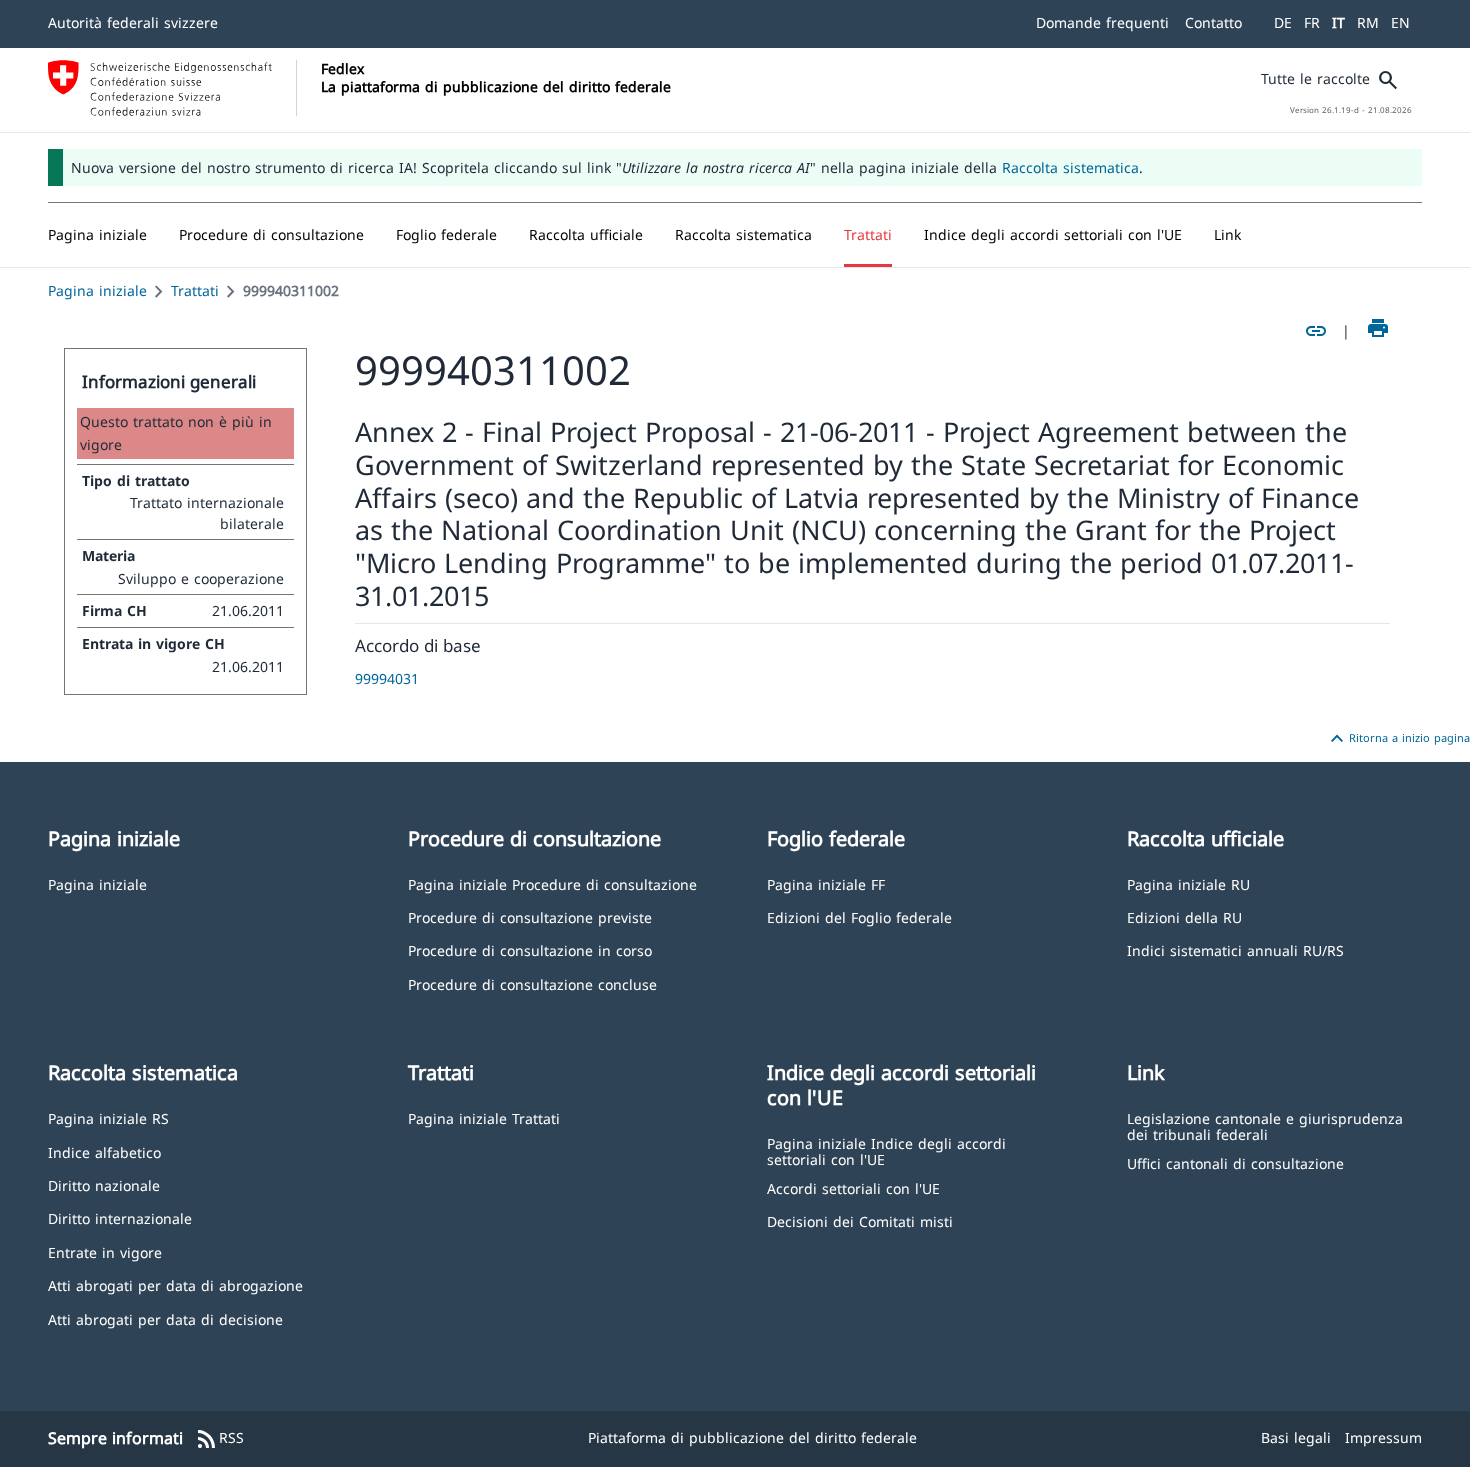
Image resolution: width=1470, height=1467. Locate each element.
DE (1283, 22)
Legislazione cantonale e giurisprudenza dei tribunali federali (1265, 1125)
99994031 (387, 678)
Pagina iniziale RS (108, 1117)
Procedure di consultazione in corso (530, 949)
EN (1400, 22)
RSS (219, 1439)
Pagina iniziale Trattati (484, 1117)
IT (1338, 22)
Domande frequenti (1102, 22)
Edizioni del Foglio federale (859, 916)
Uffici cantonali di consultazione (1235, 1162)
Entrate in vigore (105, 1251)
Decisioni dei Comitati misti (860, 1220)
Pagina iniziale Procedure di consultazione (552, 883)
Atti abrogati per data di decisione (165, 1318)
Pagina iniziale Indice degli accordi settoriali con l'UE (886, 1150)
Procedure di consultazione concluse (532, 983)
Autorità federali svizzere (133, 22)
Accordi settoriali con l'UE (853, 1187)
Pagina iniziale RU (1188, 883)
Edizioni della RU (1184, 916)
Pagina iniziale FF (826, 883)
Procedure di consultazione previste (530, 916)
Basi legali (1296, 1437)
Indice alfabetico (104, 1151)
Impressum (1383, 1437)
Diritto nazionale (104, 1184)
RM (1368, 22)
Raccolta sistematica (1070, 167)
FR (1312, 22)
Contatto (1213, 22)
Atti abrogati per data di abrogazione (175, 1284)
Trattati (195, 290)
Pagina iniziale (97, 290)
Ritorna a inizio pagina (1397, 739)
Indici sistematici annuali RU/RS (1235, 949)
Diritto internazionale (120, 1217)
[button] (271, 235)
